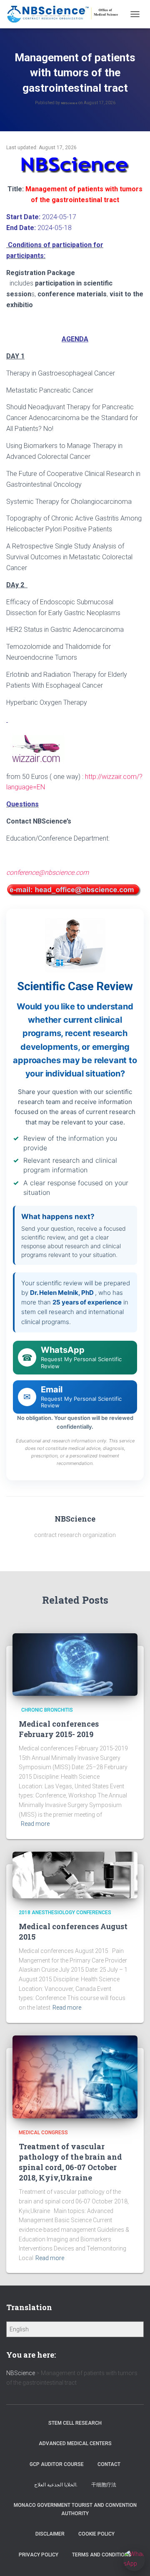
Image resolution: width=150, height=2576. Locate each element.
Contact (109, 2464)
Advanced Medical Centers (75, 2443)
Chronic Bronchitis (46, 1710)
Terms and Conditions (102, 2555)
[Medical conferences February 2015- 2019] (75, 1664)
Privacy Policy (39, 2555)
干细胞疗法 (104, 2485)
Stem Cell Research (75, 2423)
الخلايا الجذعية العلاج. (56, 2485)
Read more (35, 1824)
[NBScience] (66, 14)
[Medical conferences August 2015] (75, 1875)
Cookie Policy (96, 2534)
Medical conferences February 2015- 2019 (59, 1729)
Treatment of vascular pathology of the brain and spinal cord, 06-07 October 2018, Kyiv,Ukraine (70, 2162)
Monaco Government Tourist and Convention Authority (75, 2509)
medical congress (43, 2133)
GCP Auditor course (57, 2464)
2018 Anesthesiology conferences (65, 1913)
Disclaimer (50, 2534)
